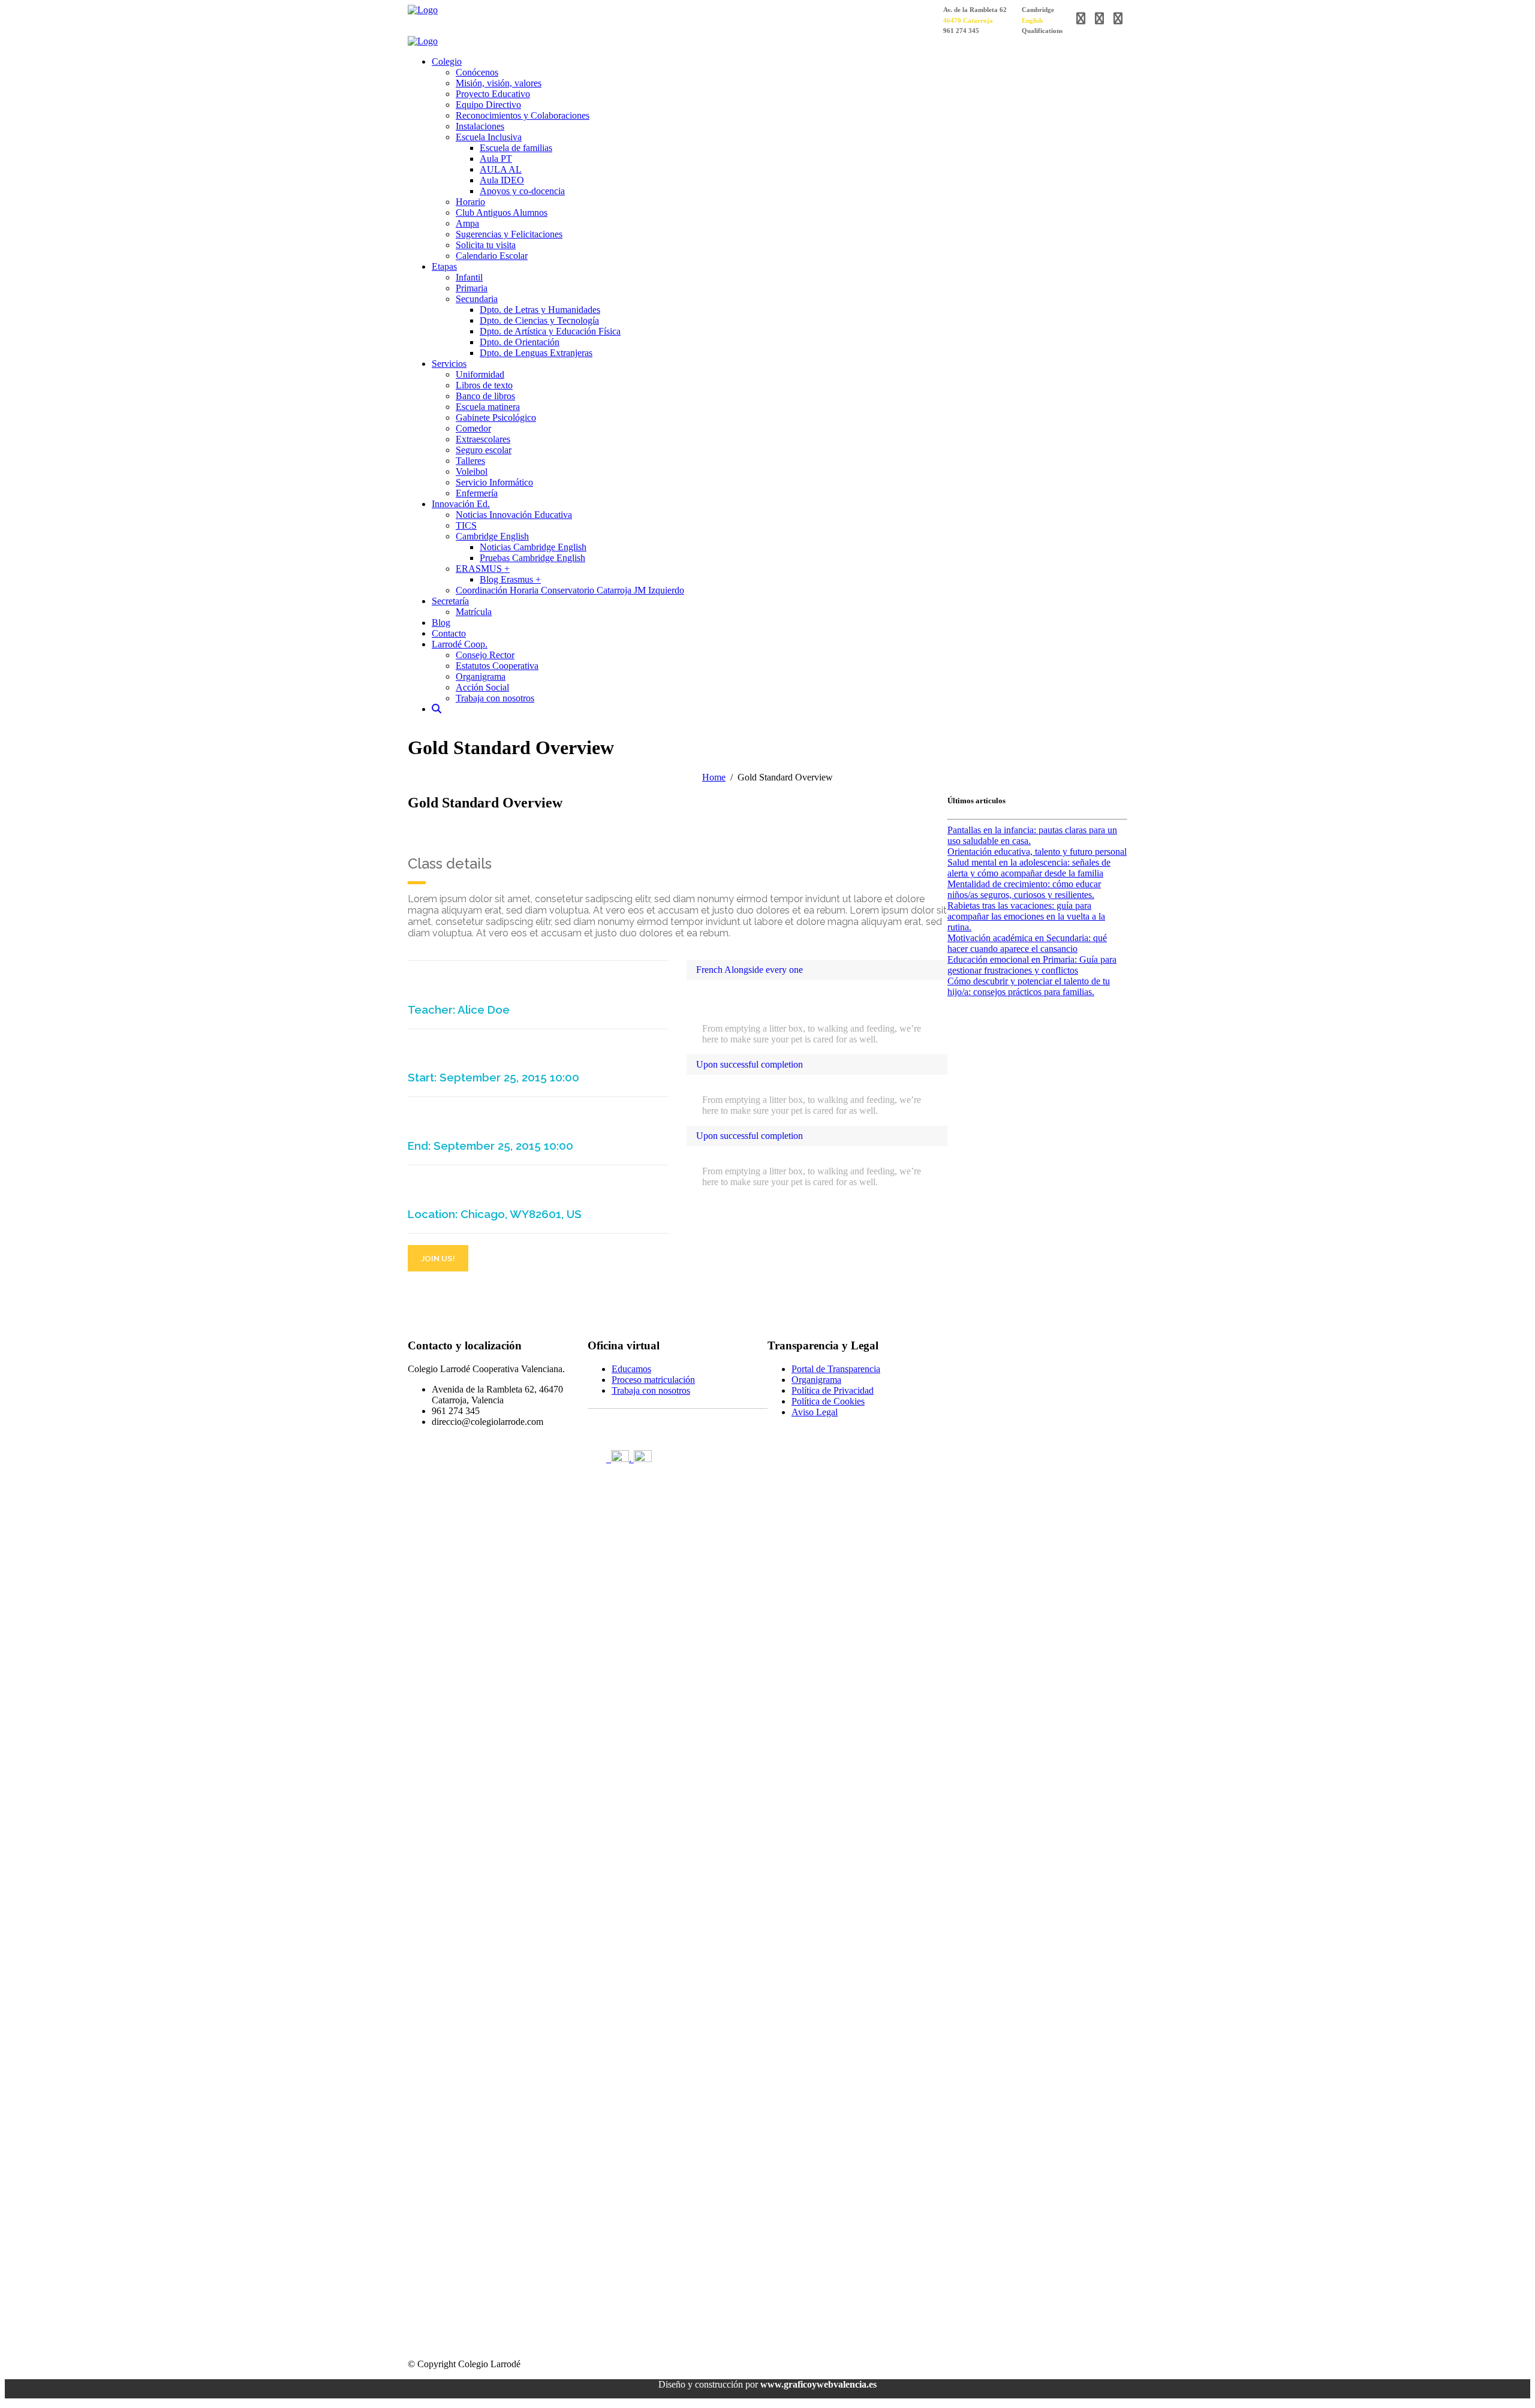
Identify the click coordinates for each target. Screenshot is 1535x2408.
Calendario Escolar (492, 256)
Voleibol (472, 471)
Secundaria (477, 299)
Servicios (449, 364)
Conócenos (477, 72)
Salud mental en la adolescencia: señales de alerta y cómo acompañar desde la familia (1029, 868)
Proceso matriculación (653, 1380)
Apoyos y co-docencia (522, 191)
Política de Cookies (828, 1401)
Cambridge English (492, 536)
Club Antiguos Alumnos (502, 213)
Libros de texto (484, 385)
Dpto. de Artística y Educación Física (550, 331)
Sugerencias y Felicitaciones (509, 234)
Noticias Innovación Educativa (514, 515)
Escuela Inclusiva (489, 137)
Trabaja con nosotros (495, 698)
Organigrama (481, 676)
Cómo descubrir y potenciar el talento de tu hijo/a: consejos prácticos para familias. (1029, 986)
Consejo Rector (485, 655)
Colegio (447, 61)
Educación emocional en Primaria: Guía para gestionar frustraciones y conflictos (1032, 965)
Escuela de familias (516, 148)
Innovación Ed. (461, 504)
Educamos (631, 1369)
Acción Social (482, 687)
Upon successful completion (750, 1064)
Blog (441, 623)
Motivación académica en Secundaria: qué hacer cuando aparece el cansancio (1027, 943)
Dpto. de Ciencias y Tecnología (539, 320)
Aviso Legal (815, 1412)
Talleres (470, 461)
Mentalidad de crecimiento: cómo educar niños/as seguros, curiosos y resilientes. (1024, 889)
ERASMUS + (483, 569)
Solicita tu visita (486, 245)
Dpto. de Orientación (520, 342)
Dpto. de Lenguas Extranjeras (536, 353)
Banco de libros (485, 396)
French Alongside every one (750, 970)
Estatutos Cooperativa (497, 666)
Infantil (469, 277)
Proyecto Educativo (493, 94)
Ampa (467, 223)
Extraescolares (483, 439)
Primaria (472, 288)
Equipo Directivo (488, 105)
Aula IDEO (502, 180)
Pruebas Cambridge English (532, 558)
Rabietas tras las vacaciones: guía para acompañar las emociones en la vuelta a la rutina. (1026, 916)
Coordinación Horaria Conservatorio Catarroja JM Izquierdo (570, 590)
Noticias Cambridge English (533, 547)
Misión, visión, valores (499, 83)
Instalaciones (480, 126)
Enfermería (477, 493)
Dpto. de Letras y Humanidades (540, 310)
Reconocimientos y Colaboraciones (523, 115)
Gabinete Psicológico (496, 418)
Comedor (473, 428)
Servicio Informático (494, 482)
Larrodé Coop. (460, 644)
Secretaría (450, 601)
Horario (470, 202)
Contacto (449, 633)
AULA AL (501, 169)
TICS (466, 525)
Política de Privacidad (833, 1390)
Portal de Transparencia (836, 1369)
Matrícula (474, 612)
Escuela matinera (488, 407)
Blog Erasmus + (510, 579)
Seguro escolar (484, 450)
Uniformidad (480, 374)
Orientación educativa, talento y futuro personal (1037, 852)
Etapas (444, 266)
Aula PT (496, 159)
